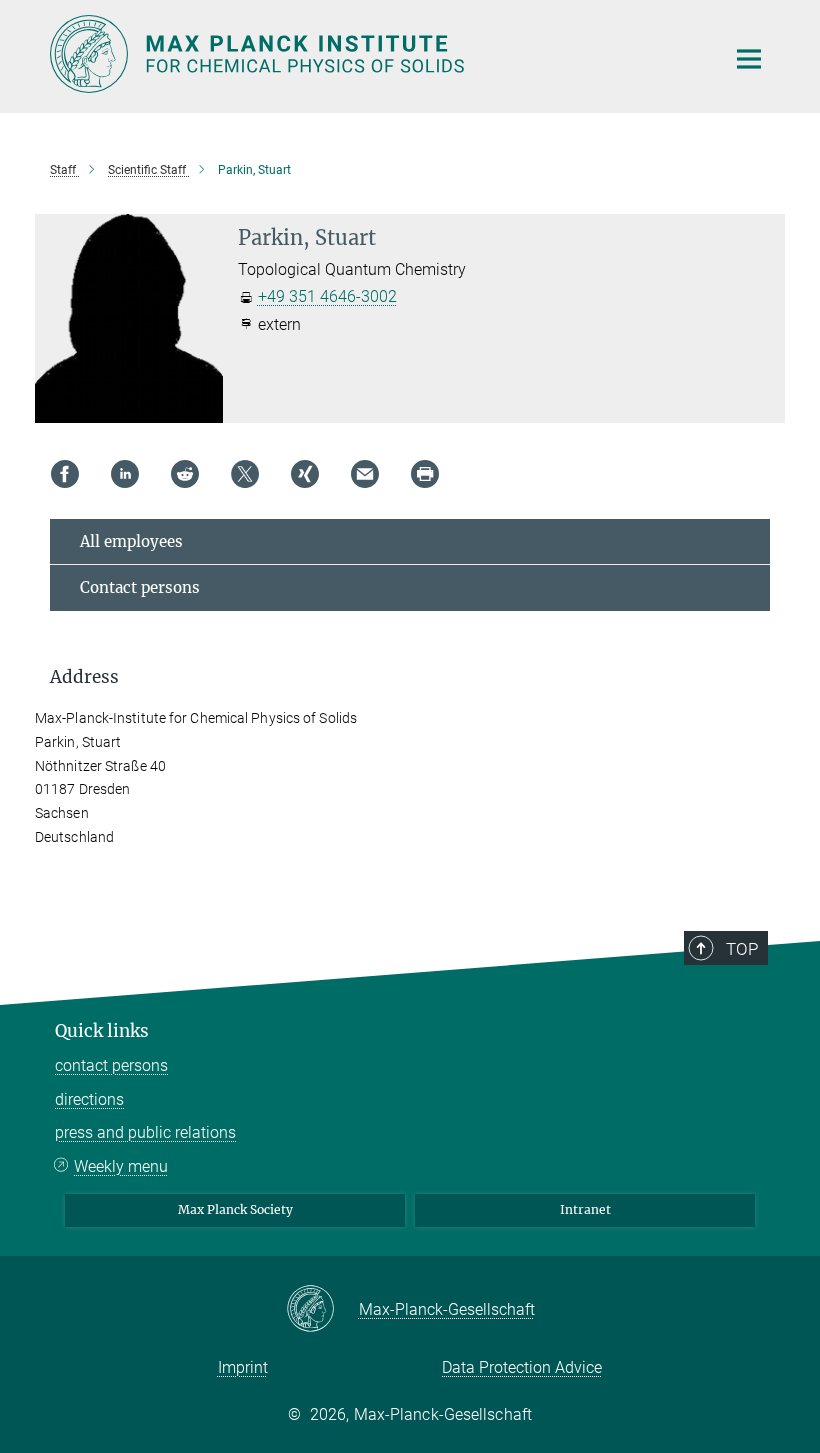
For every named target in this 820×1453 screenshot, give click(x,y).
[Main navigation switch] (749, 59)
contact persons (111, 1065)
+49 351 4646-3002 (327, 296)
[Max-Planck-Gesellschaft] (322, 1310)
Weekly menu (121, 1166)
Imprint (243, 1367)
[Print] (425, 474)
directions (89, 1099)
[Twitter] (245, 474)
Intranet (585, 1209)
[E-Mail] (365, 474)
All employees (131, 541)
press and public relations (145, 1132)
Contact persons (140, 587)
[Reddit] (185, 474)
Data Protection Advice (522, 1367)
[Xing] (305, 474)
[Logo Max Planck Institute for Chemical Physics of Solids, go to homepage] (375, 54)
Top (742, 949)
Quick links (102, 1031)
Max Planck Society (235, 1209)
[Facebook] (65, 474)
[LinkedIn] (125, 474)
